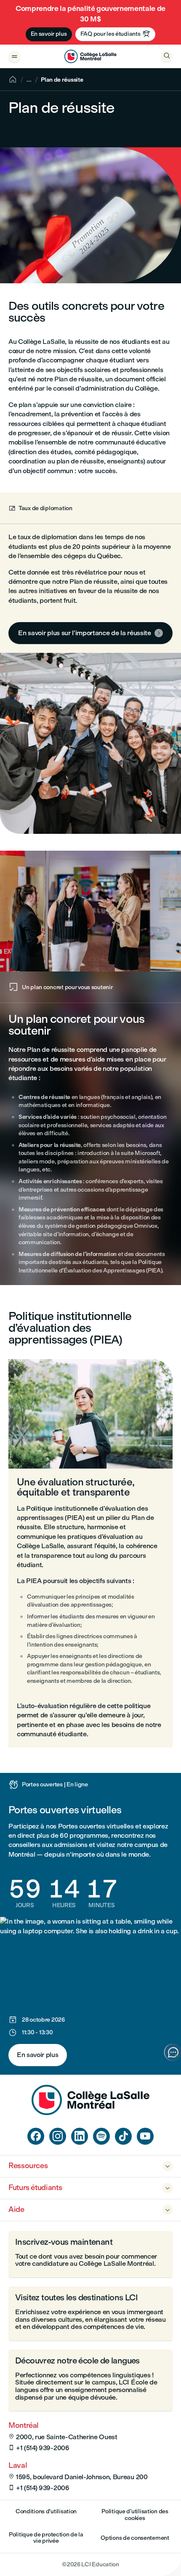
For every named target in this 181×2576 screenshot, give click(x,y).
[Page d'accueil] (90, 2113)
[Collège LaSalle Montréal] (90, 56)
